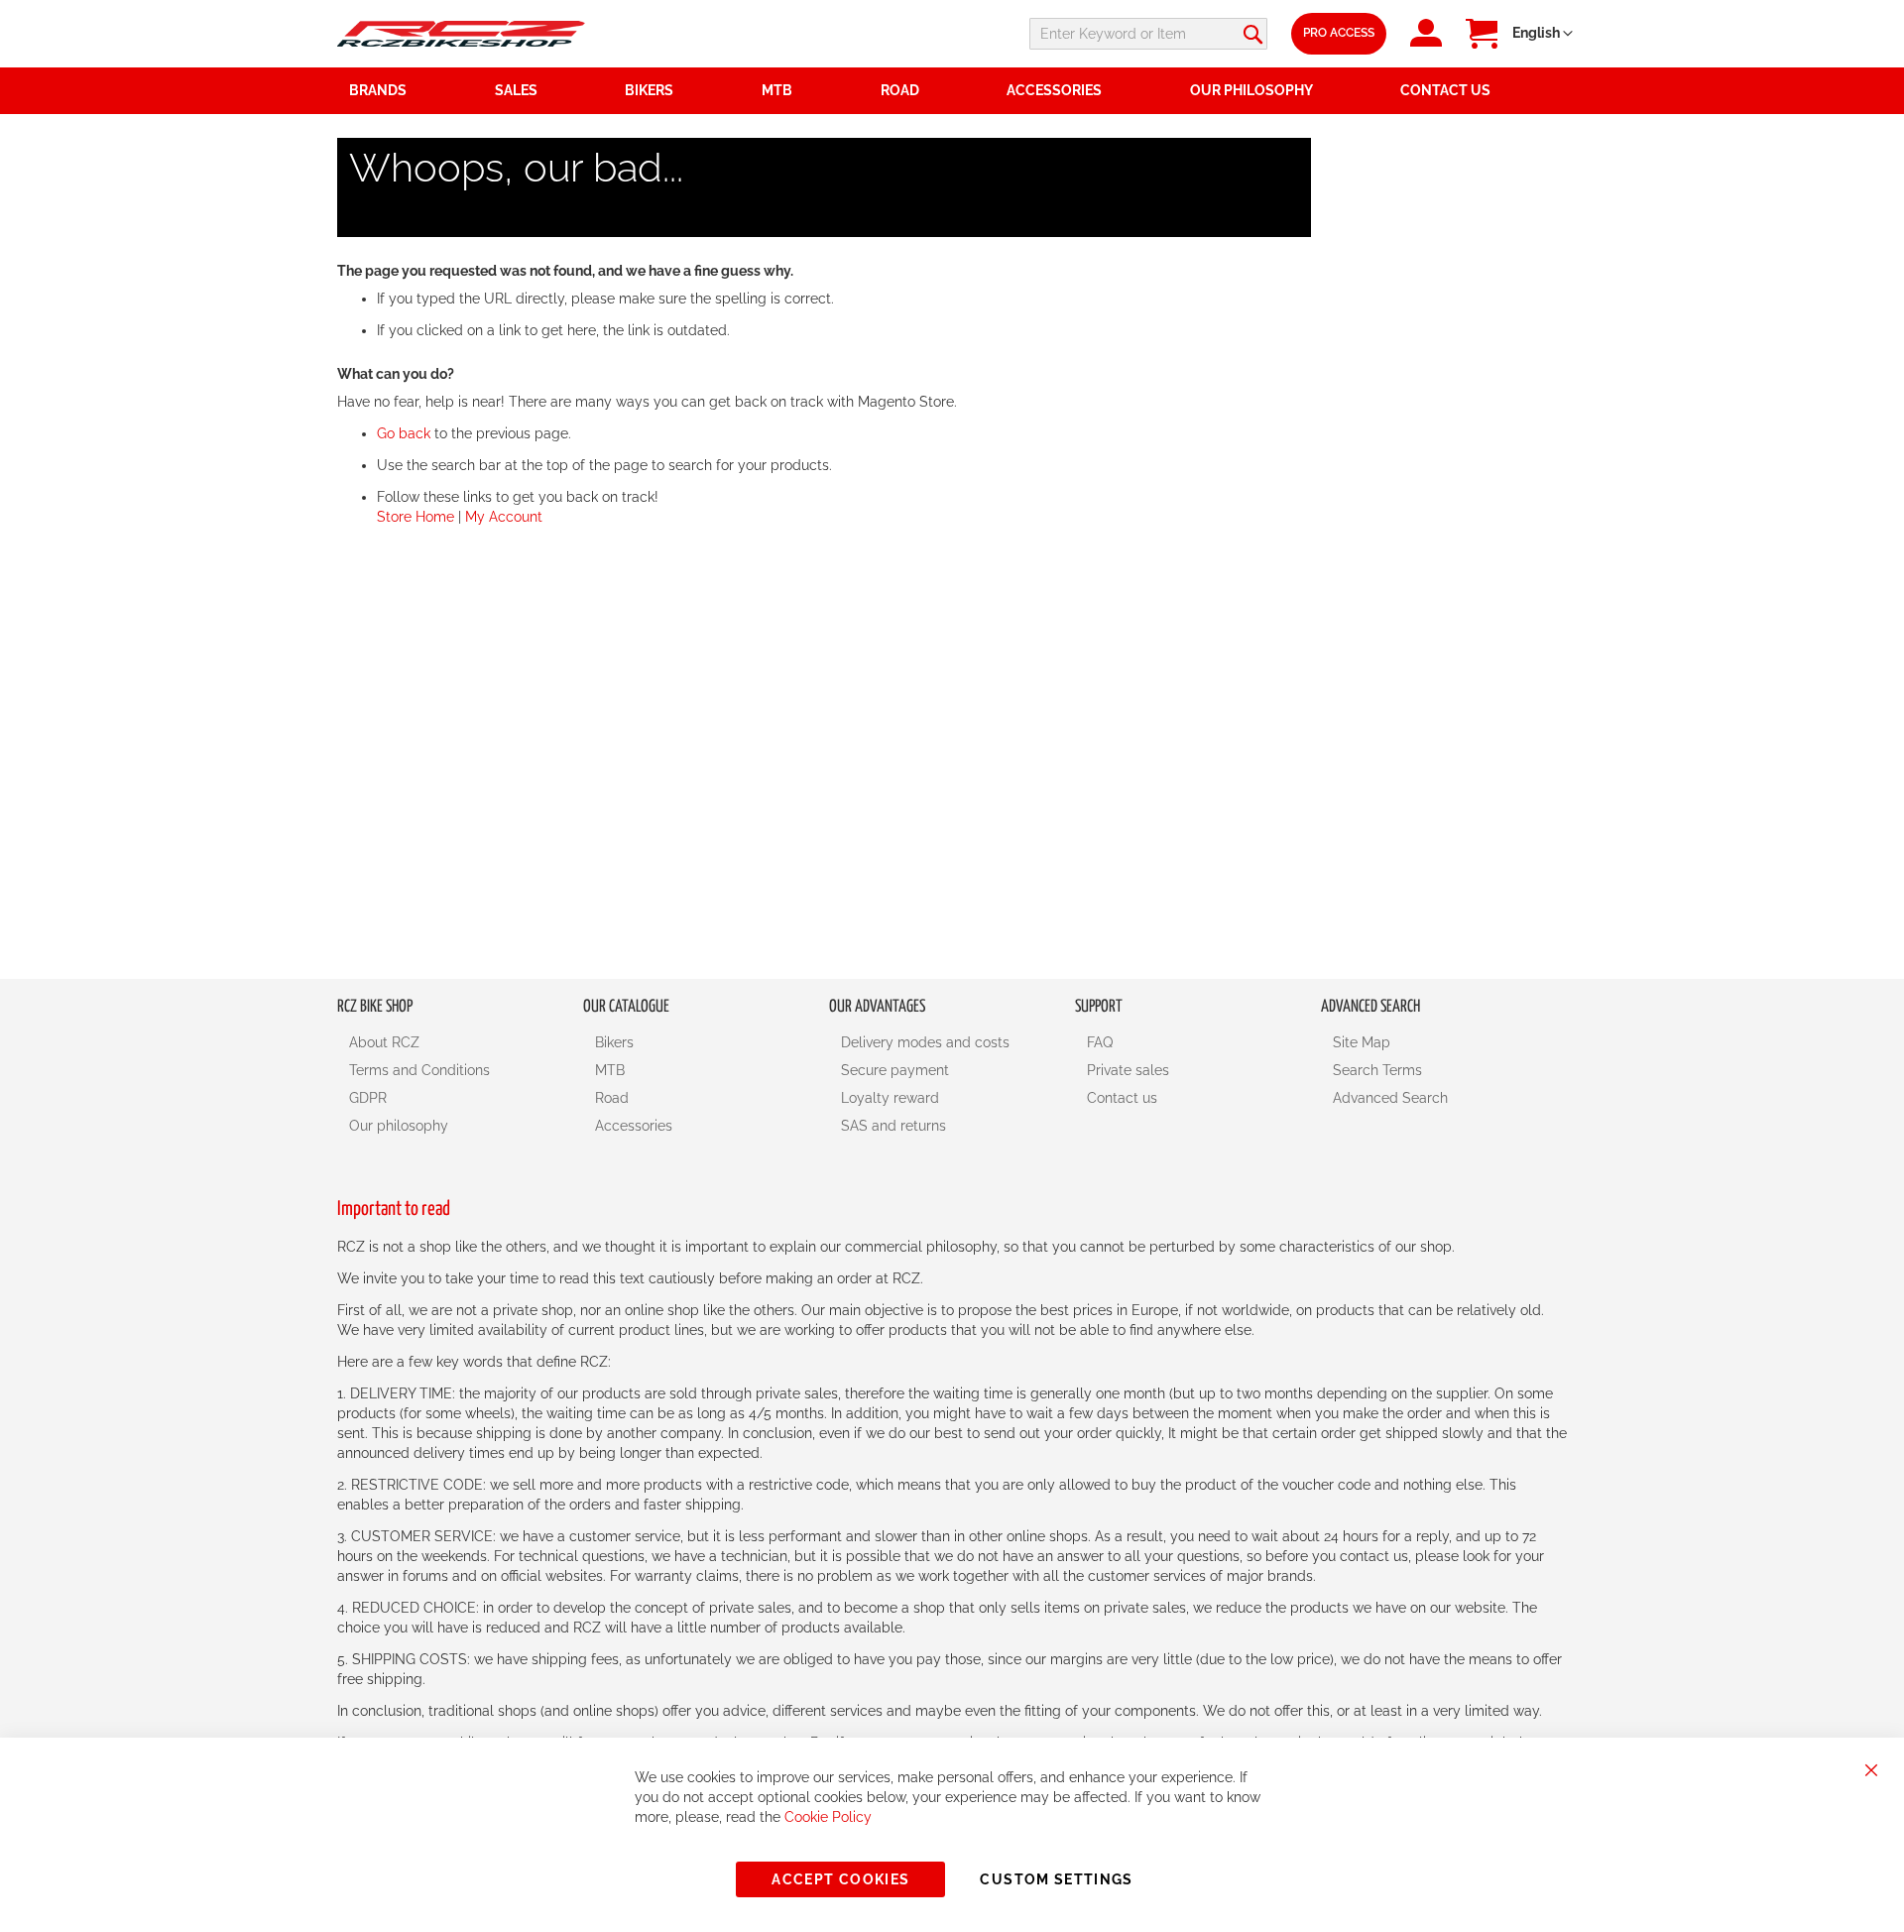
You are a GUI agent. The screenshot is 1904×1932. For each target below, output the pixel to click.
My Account (504, 517)
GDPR (368, 1098)
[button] (1543, 34)
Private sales (1128, 1070)
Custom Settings (1056, 1879)
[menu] (952, 91)
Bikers (614, 1042)
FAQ (1100, 1042)
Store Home (416, 517)
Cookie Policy (828, 1817)
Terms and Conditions (419, 1070)
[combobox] (1148, 34)
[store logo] (461, 33)
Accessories (634, 1126)
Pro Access (1339, 33)
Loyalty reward (890, 1098)
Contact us (1122, 1098)
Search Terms (1377, 1070)
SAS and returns (893, 1126)
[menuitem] (548, 91)
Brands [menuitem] (378, 90)
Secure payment (895, 1070)
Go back (404, 433)
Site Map (1362, 1042)
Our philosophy (399, 1126)
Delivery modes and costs (925, 1042)
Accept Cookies (840, 1879)
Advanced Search (1390, 1098)
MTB (610, 1070)
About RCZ (384, 1042)
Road (612, 1098)
